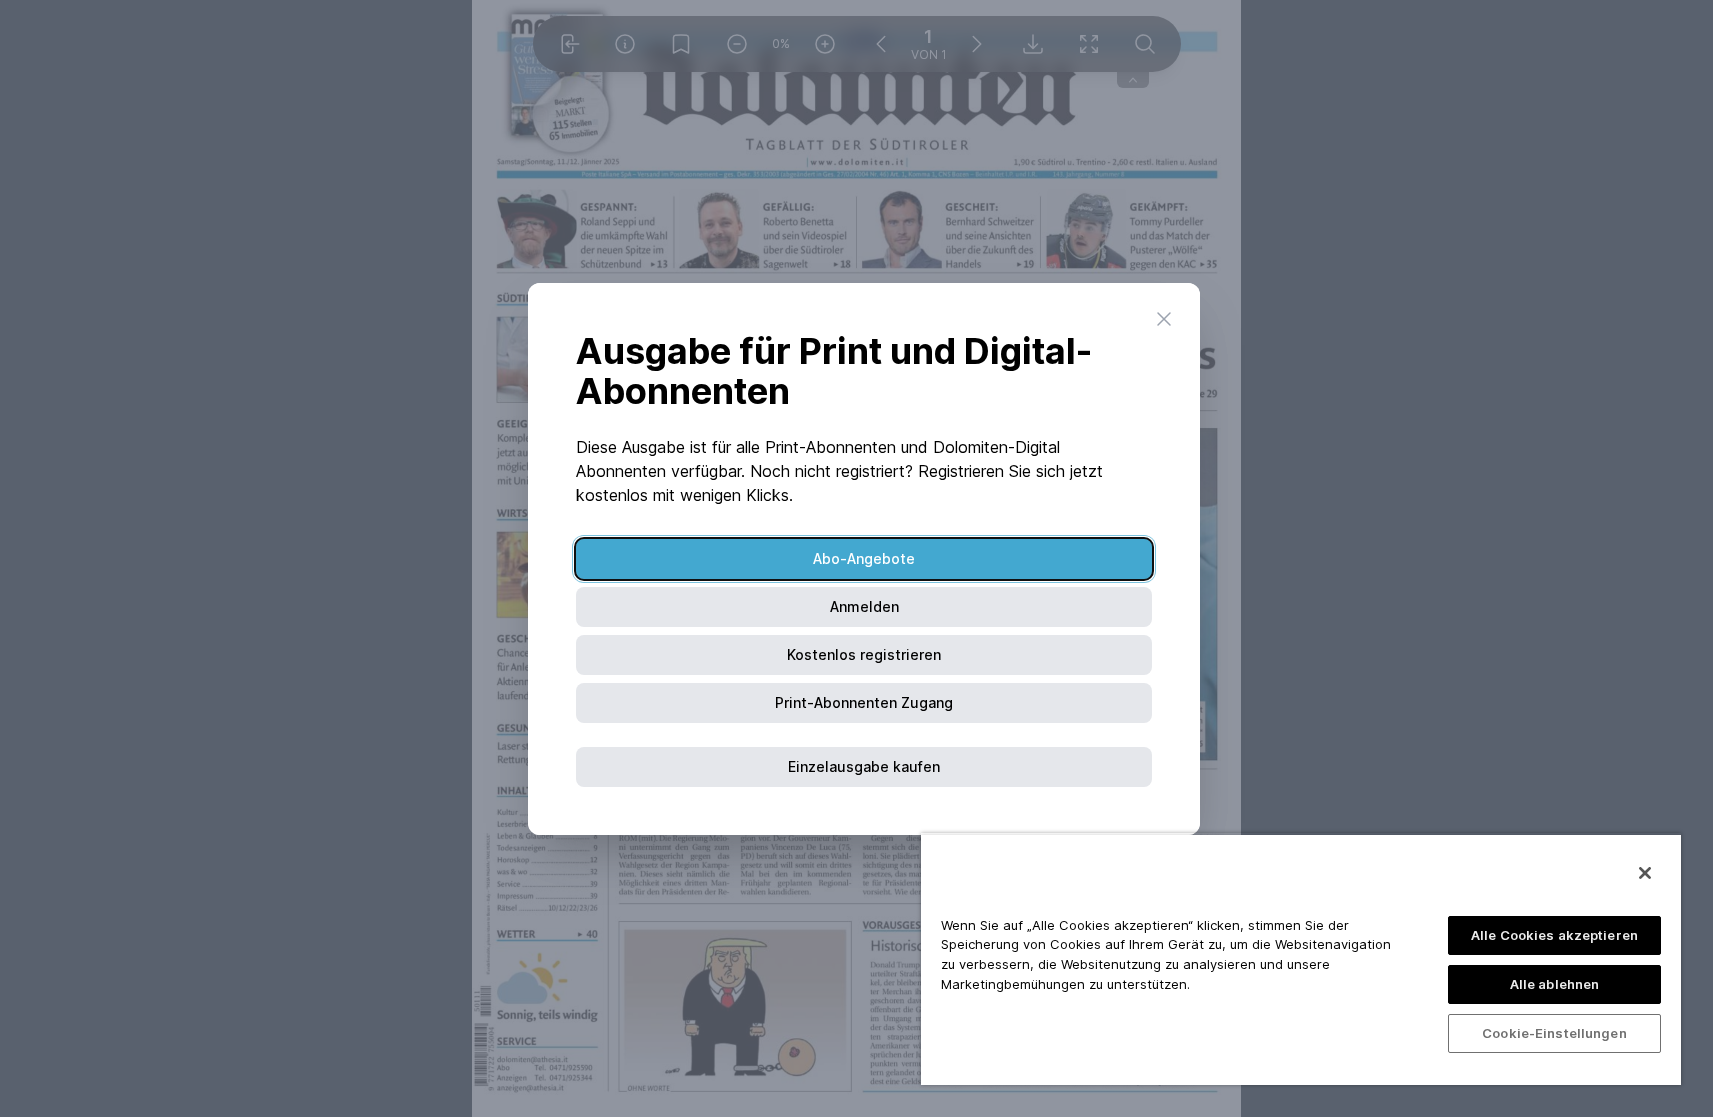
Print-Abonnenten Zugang (864, 702)
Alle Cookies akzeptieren (1554, 935)
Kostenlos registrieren (864, 654)
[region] (1301, 959)
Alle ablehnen (1555, 984)
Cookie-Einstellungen (1554, 1033)
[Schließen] (1645, 873)
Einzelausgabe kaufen (864, 766)
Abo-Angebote (864, 558)
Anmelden (864, 606)
